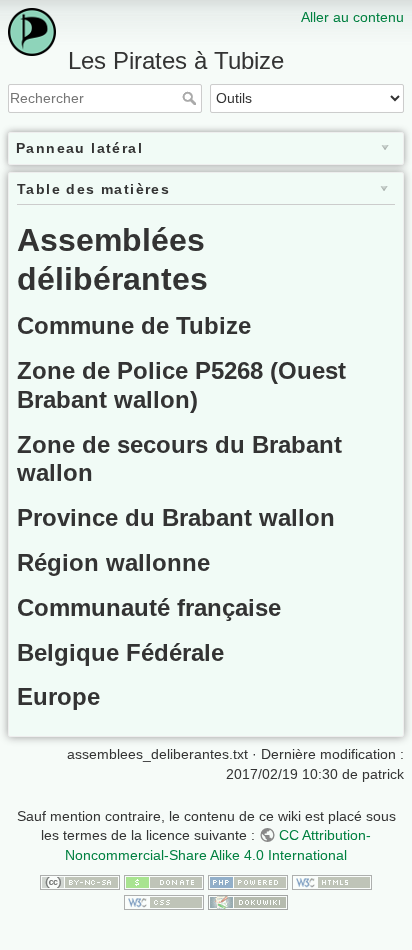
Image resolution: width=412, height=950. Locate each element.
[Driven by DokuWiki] (248, 901)
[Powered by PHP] (248, 881)
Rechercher (191, 98)
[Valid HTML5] (332, 881)
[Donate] (164, 881)
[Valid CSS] (164, 901)
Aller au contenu (352, 17)
